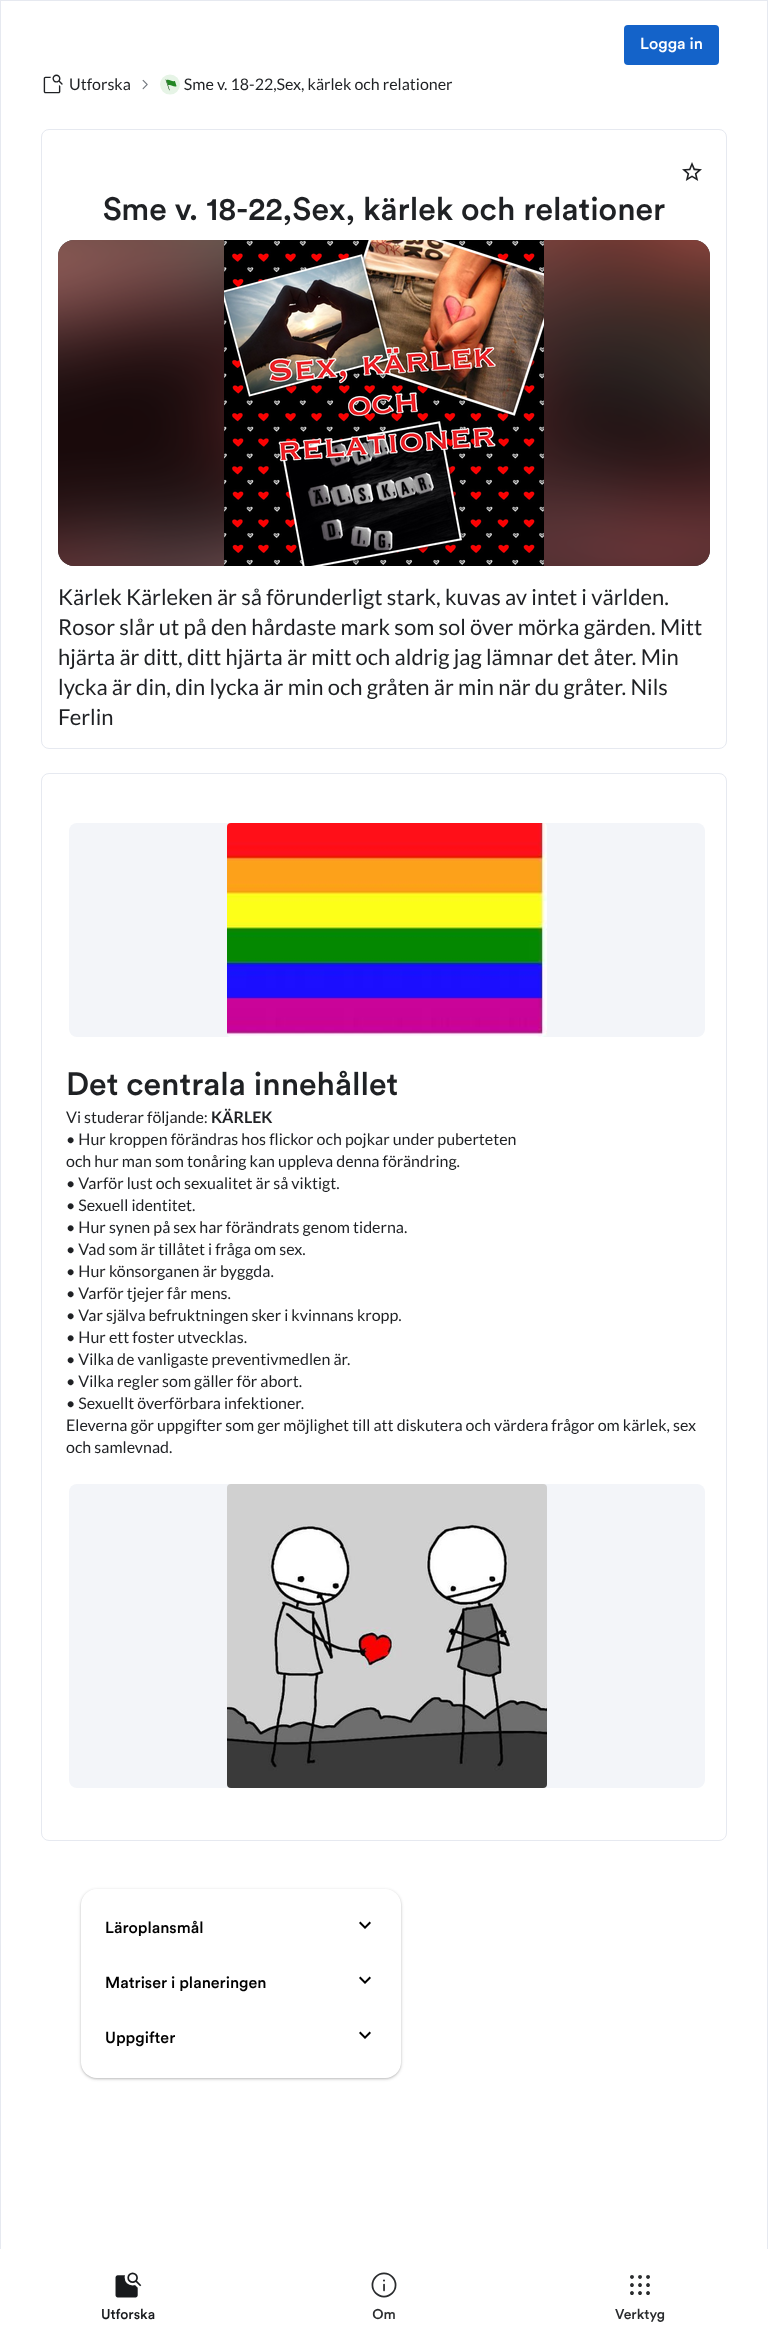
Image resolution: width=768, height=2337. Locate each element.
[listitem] (128, 2301)
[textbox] (384, 1307)
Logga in (671, 45)
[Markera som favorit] (692, 172)
